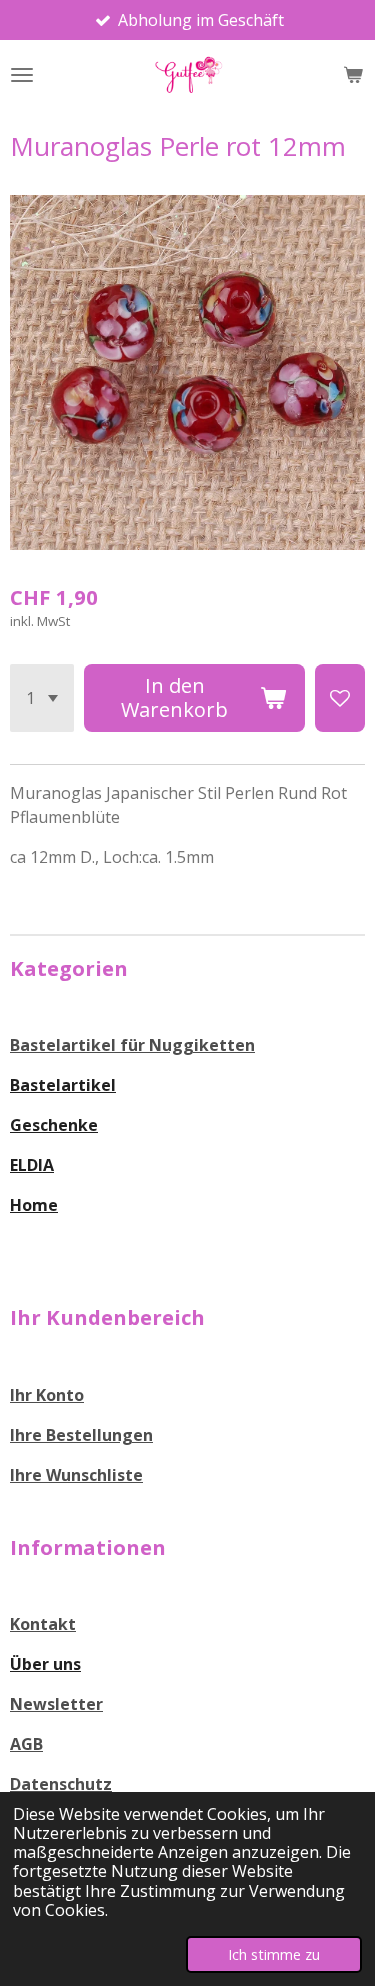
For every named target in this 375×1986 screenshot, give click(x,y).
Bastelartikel (63, 1085)
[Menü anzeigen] (22, 75)
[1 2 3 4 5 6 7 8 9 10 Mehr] (42, 698)
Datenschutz (61, 1784)
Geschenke (54, 1125)
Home (34, 1205)
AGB (26, 1744)
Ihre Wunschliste (76, 1475)
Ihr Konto (47, 1395)
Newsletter (56, 1704)
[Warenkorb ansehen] (353, 75)
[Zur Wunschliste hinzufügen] (340, 698)
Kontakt (43, 1624)
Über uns (45, 1664)
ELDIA (32, 1165)
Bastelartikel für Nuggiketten (132, 1045)
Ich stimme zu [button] (274, 1954)
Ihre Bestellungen (81, 1435)
